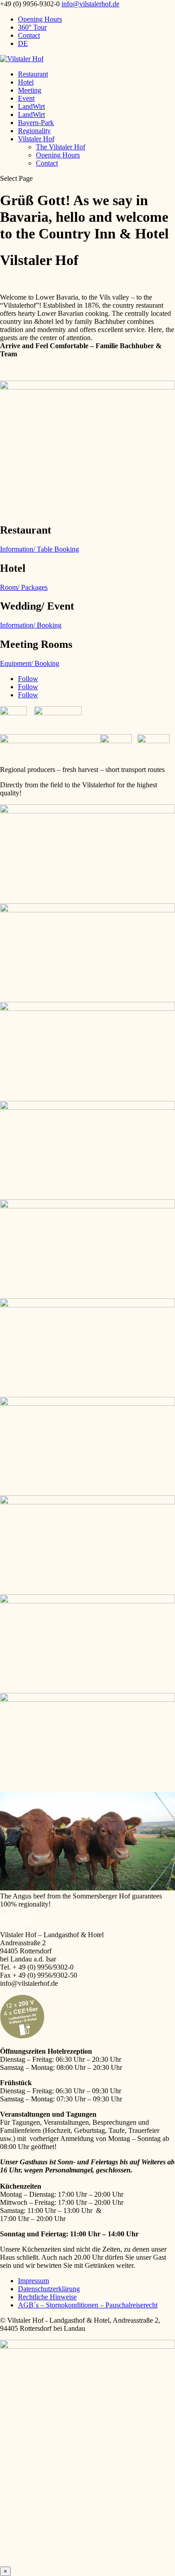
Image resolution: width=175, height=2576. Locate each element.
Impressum (33, 2281)
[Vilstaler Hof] (87, 811)
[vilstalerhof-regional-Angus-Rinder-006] (87, 1403)
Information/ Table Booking (39, 549)
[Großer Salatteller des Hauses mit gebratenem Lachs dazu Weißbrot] (87, 1305)
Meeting (30, 90)
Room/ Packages (24, 587)
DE (23, 43)
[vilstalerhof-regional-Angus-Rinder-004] (87, 1502)
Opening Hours (40, 19)
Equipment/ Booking (30, 663)
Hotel (26, 82)
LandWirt (31, 106)
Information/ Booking (31, 625)
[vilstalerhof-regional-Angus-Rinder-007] (87, 1699)
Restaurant (33, 74)
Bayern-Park (36, 123)
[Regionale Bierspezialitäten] (87, 1107)
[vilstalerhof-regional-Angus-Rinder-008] (87, 1888)
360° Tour (32, 27)
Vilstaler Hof (36, 139)
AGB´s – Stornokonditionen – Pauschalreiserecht (88, 2305)
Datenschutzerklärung (49, 2289)
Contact (29, 35)
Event (26, 98)
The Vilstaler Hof (61, 147)
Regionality (34, 131)
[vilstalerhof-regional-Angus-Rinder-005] (87, 1601)
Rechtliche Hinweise (47, 2297)
